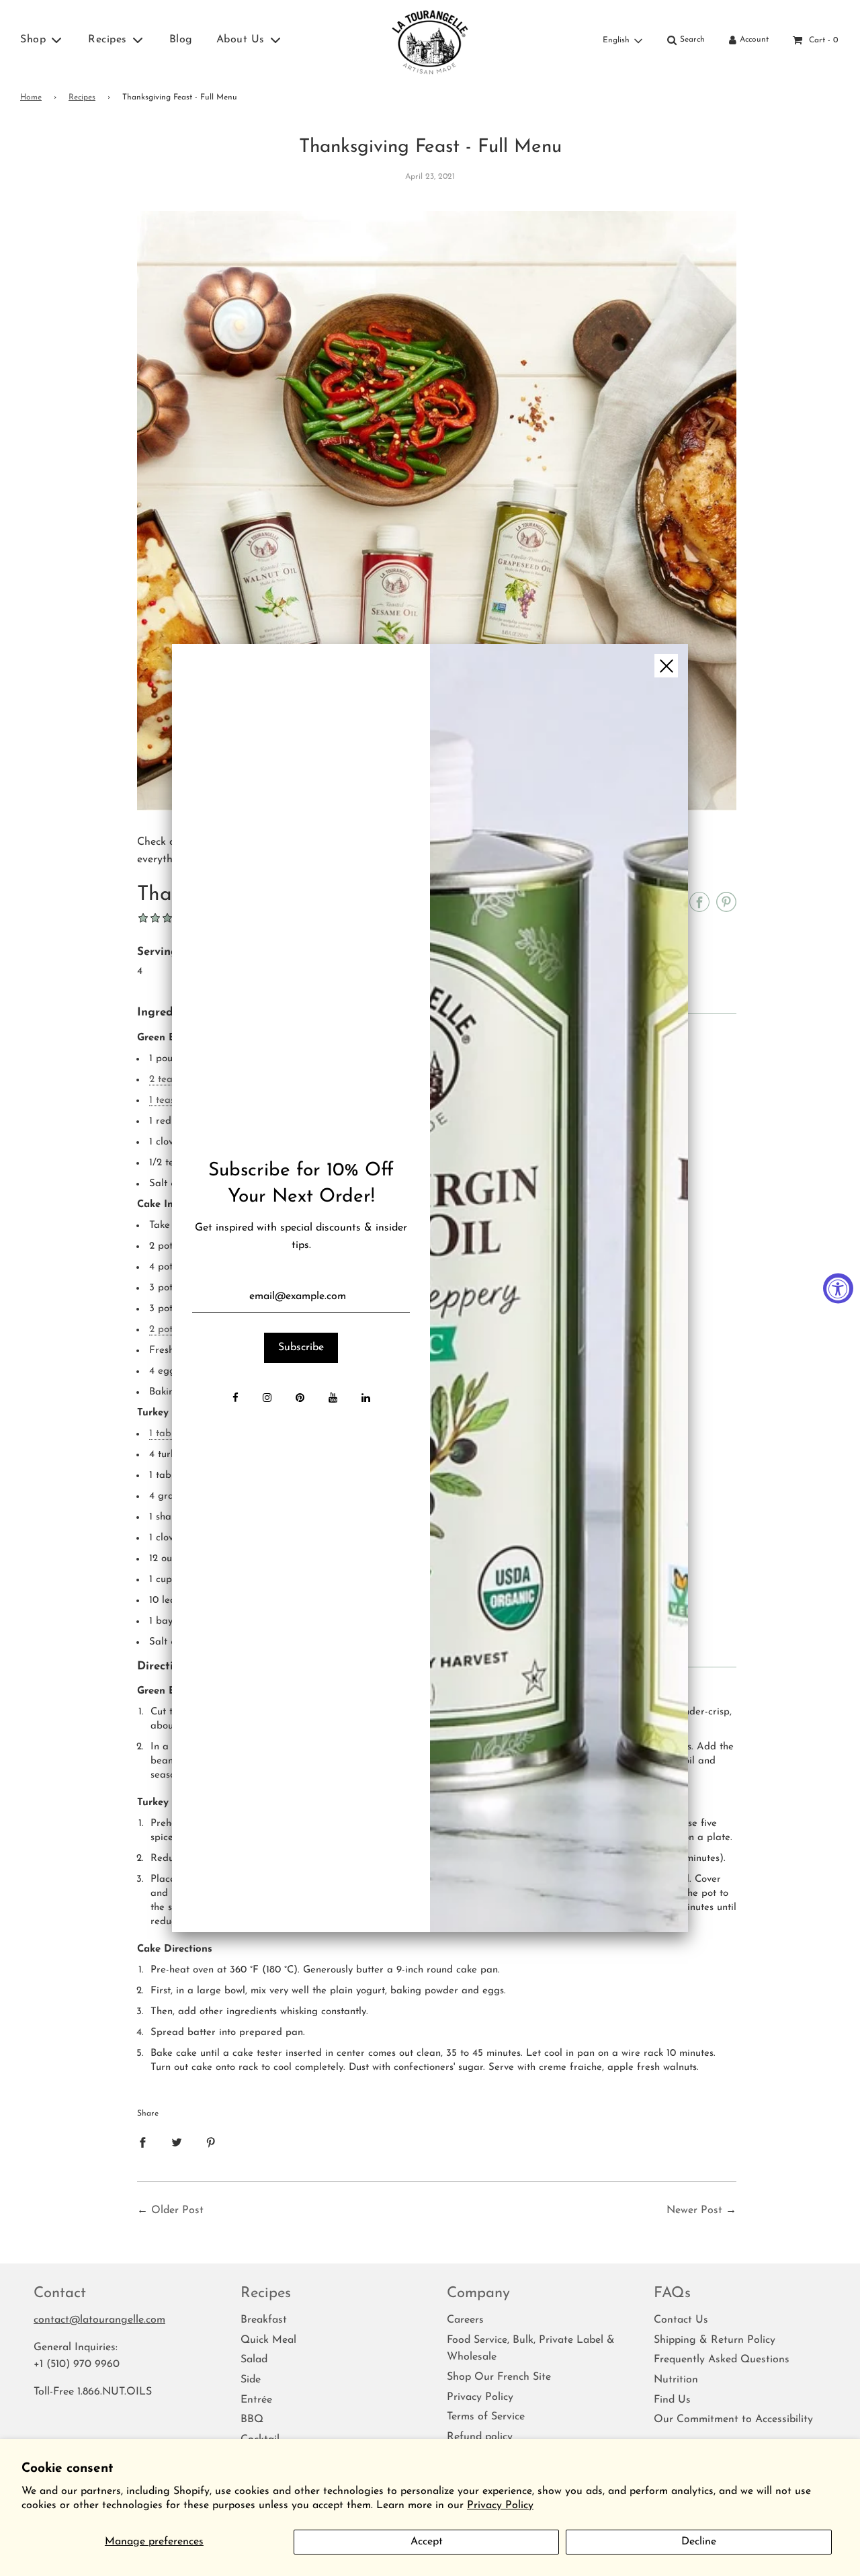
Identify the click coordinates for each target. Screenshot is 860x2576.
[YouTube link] (333, 1399)
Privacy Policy (500, 2505)
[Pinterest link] (300, 1399)
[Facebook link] (235, 1399)
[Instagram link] (267, 1399)
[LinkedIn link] (366, 1399)
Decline (699, 2542)
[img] (559, 1288)
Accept (427, 2542)
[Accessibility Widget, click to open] (838, 1288)
